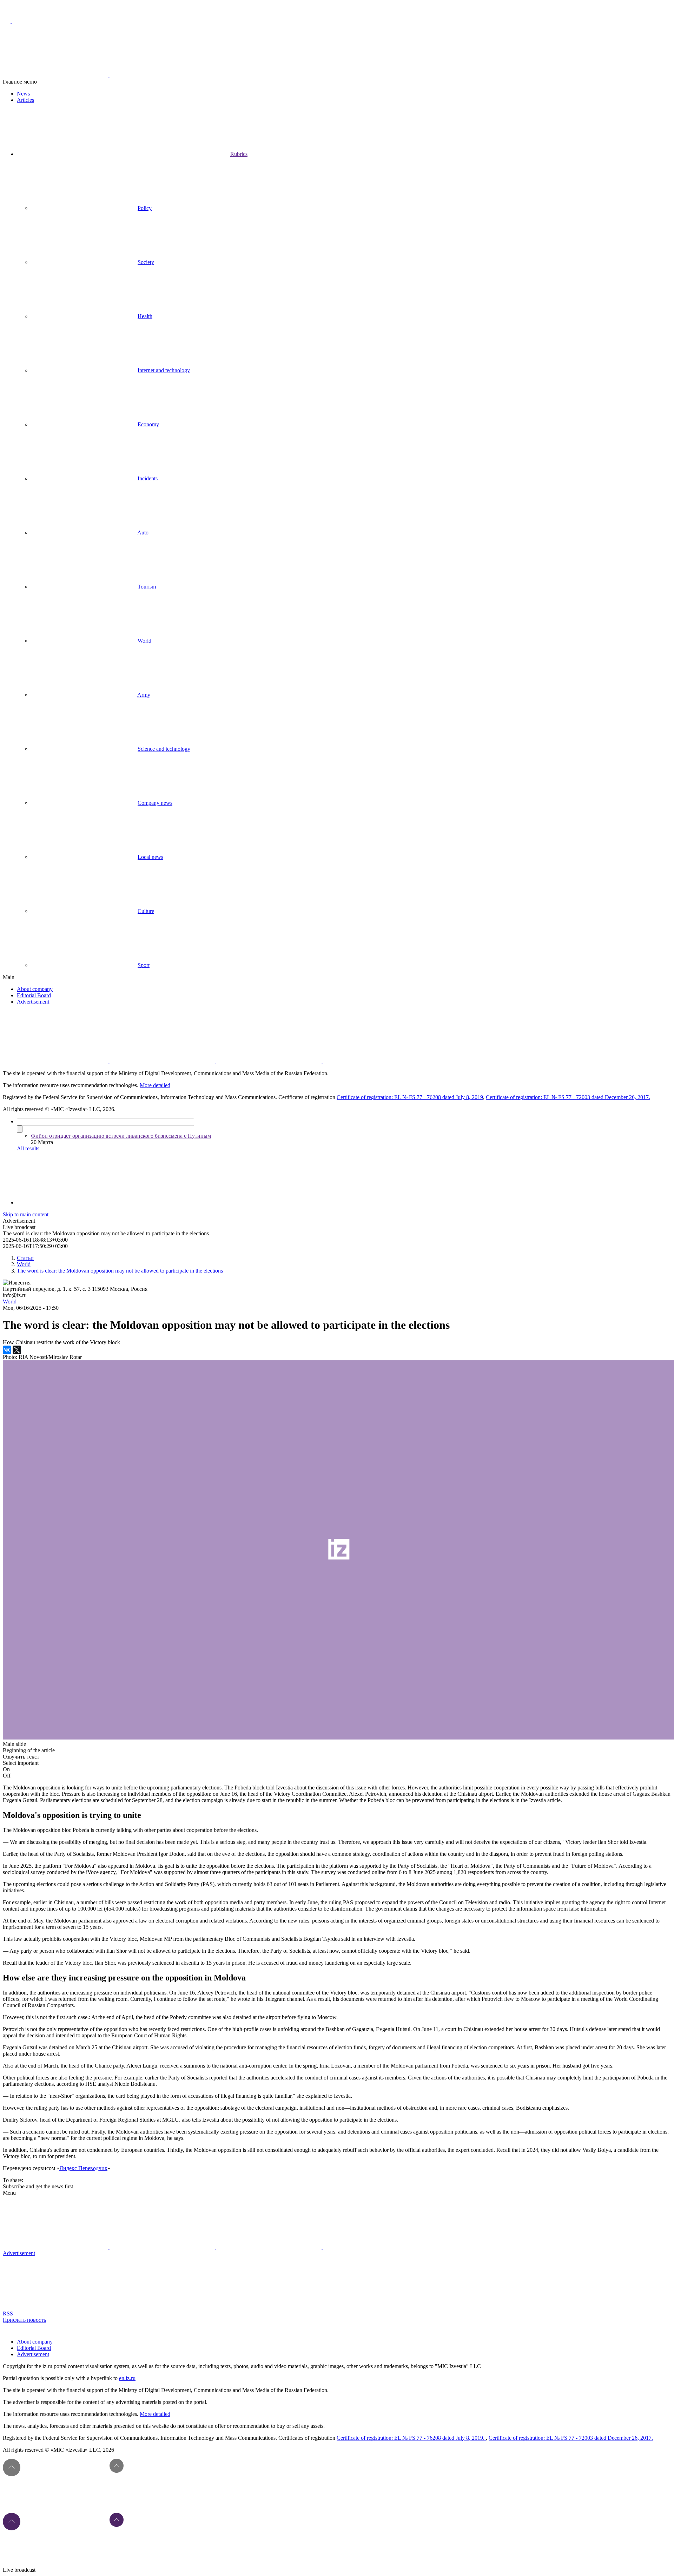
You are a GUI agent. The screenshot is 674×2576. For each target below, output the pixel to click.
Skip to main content (26, 1214)
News (23, 94)
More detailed (155, 1085)
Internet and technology (164, 370)
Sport (144, 965)
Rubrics (239, 154)
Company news (155, 803)
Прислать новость (24, 2320)
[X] (17, 1350)
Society (146, 262)
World (144, 641)
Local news (150, 857)
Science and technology (164, 749)
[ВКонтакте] (7, 1350)
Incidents (148, 478)
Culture (146, 911)
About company (35, 989)
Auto (143, 533)
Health (145, 316)
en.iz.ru (127, 2378)
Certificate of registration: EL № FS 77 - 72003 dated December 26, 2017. (568, 1097)
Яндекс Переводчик (83, 2168)
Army (144, 695)
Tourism (147, 587)
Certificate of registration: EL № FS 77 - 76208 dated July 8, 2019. (411, 2438)
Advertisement (33, 1002)
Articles (25, 100)
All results (28, 1148)
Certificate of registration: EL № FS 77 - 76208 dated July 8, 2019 (410, 1097)
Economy (148, 424)
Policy (145, 208)
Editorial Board (34, 995)
